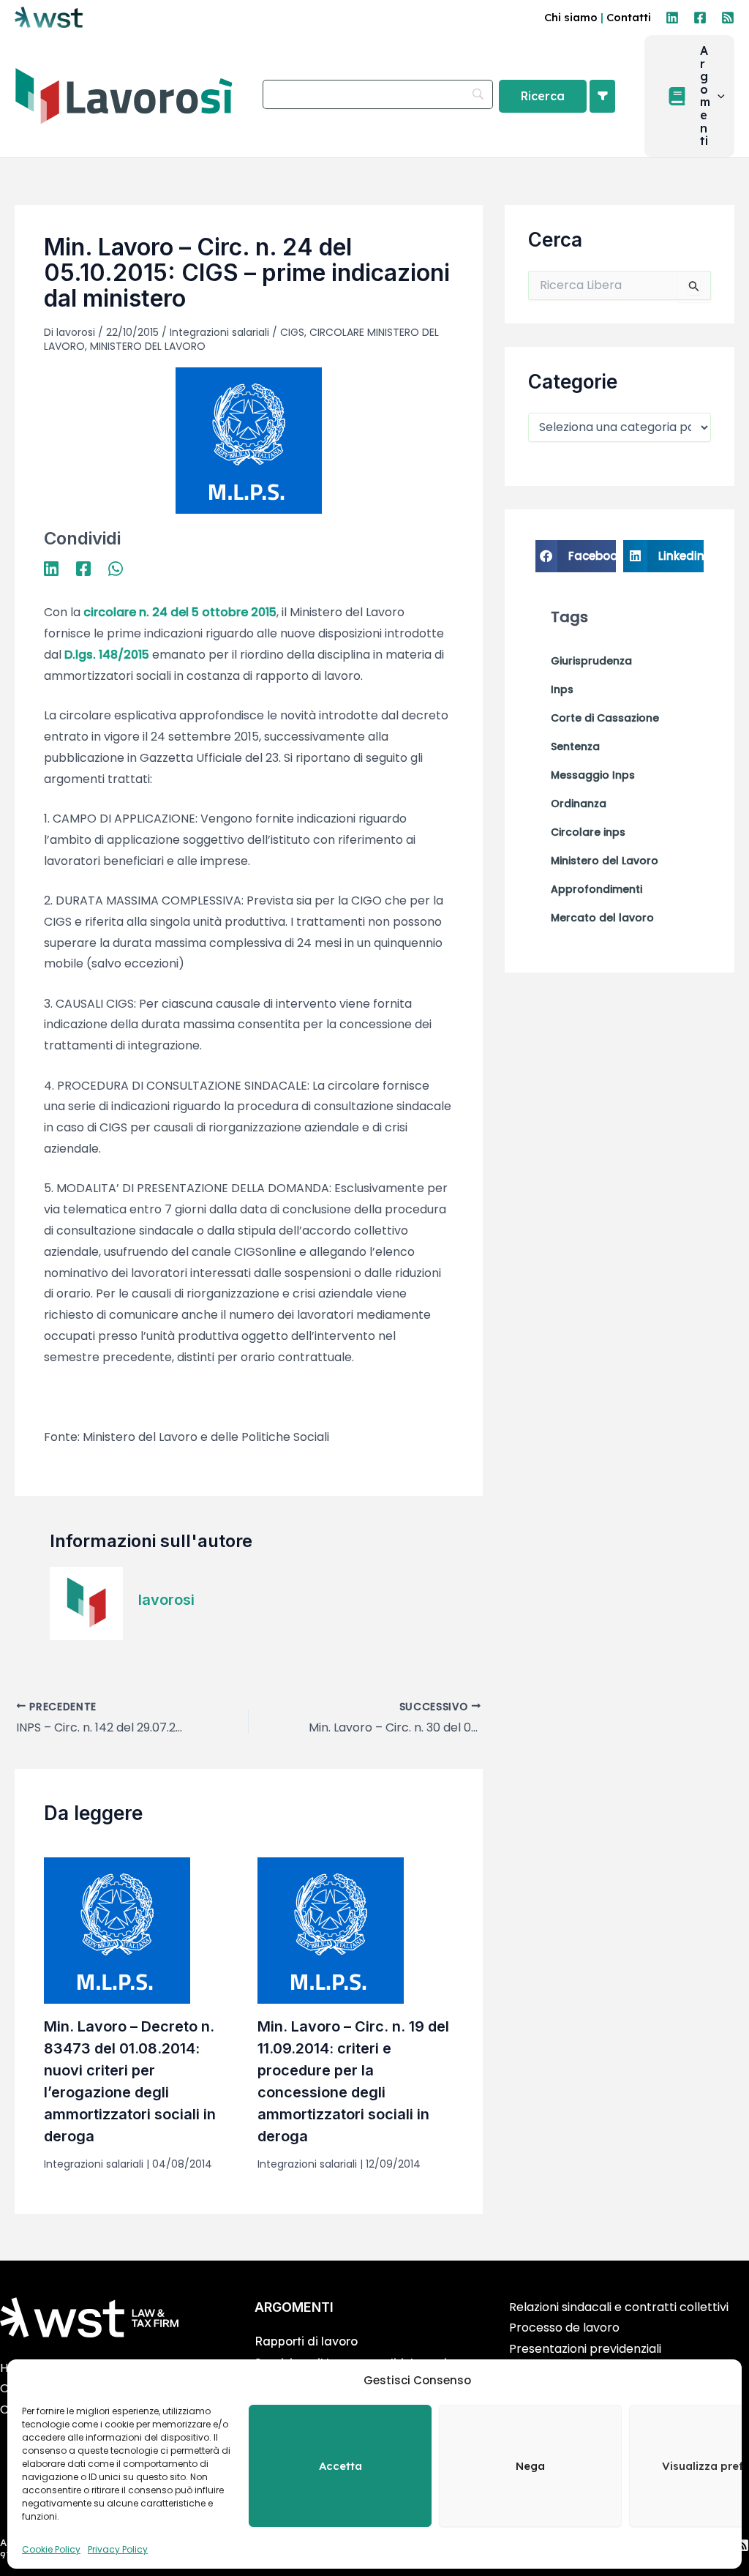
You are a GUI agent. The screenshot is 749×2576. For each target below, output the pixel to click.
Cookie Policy (51, 2549)
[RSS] (728, 18)
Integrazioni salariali (219, 332)
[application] (718, 97)
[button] (689, 96)
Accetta (340, 2466)
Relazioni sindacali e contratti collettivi (619, 2307)
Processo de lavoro (564, 2328)
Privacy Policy (118, 2549)
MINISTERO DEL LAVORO (148, 346)
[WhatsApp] (116, 568)
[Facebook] (700, 18)
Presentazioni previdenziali (585, 2349)
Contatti (629, 17)
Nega (530, 2466)
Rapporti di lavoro (306, 2341)
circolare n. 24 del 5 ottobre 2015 (180, 612)
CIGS (292, 332)
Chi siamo (571, 17)
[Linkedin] (672, 18)
